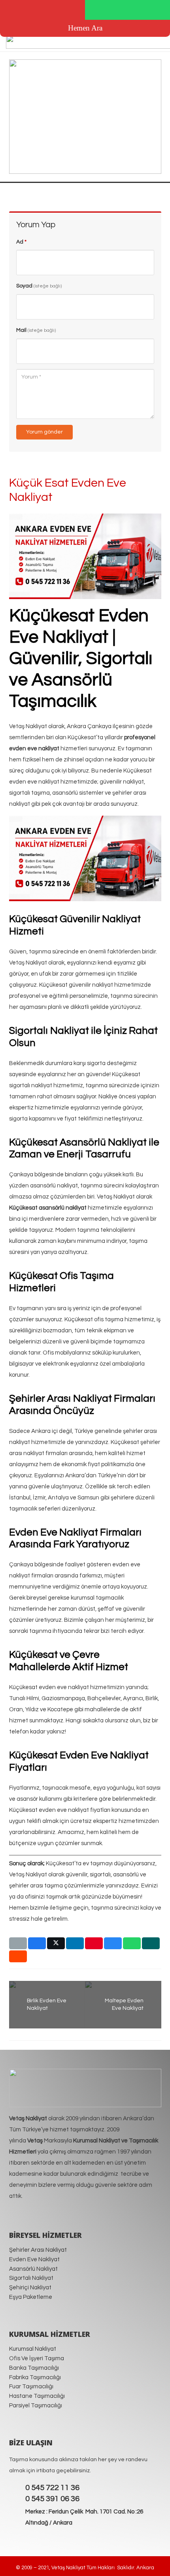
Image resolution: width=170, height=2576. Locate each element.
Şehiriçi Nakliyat (30, 2288)
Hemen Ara (85, 28)
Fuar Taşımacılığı (31, 2387)
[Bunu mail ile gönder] (18, 1943)
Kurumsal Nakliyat (33, 2349)
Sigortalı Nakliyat (31, 2278)
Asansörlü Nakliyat (33, 2269)
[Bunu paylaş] (37, 1943)
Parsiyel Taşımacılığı (36, 2406)
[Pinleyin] (94, 1943)
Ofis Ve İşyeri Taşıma (37, 2358)
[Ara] (42, 10)
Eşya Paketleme (31, 2297)
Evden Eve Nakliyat (34, 2259)
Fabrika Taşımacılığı (35, 2377)
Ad (21, 242)
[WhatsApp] (127, 10)
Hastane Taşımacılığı (37, 2396)
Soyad (39, 286)
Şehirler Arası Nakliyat (38, 2250)
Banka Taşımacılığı (34, 2368)
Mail (36, 330)
